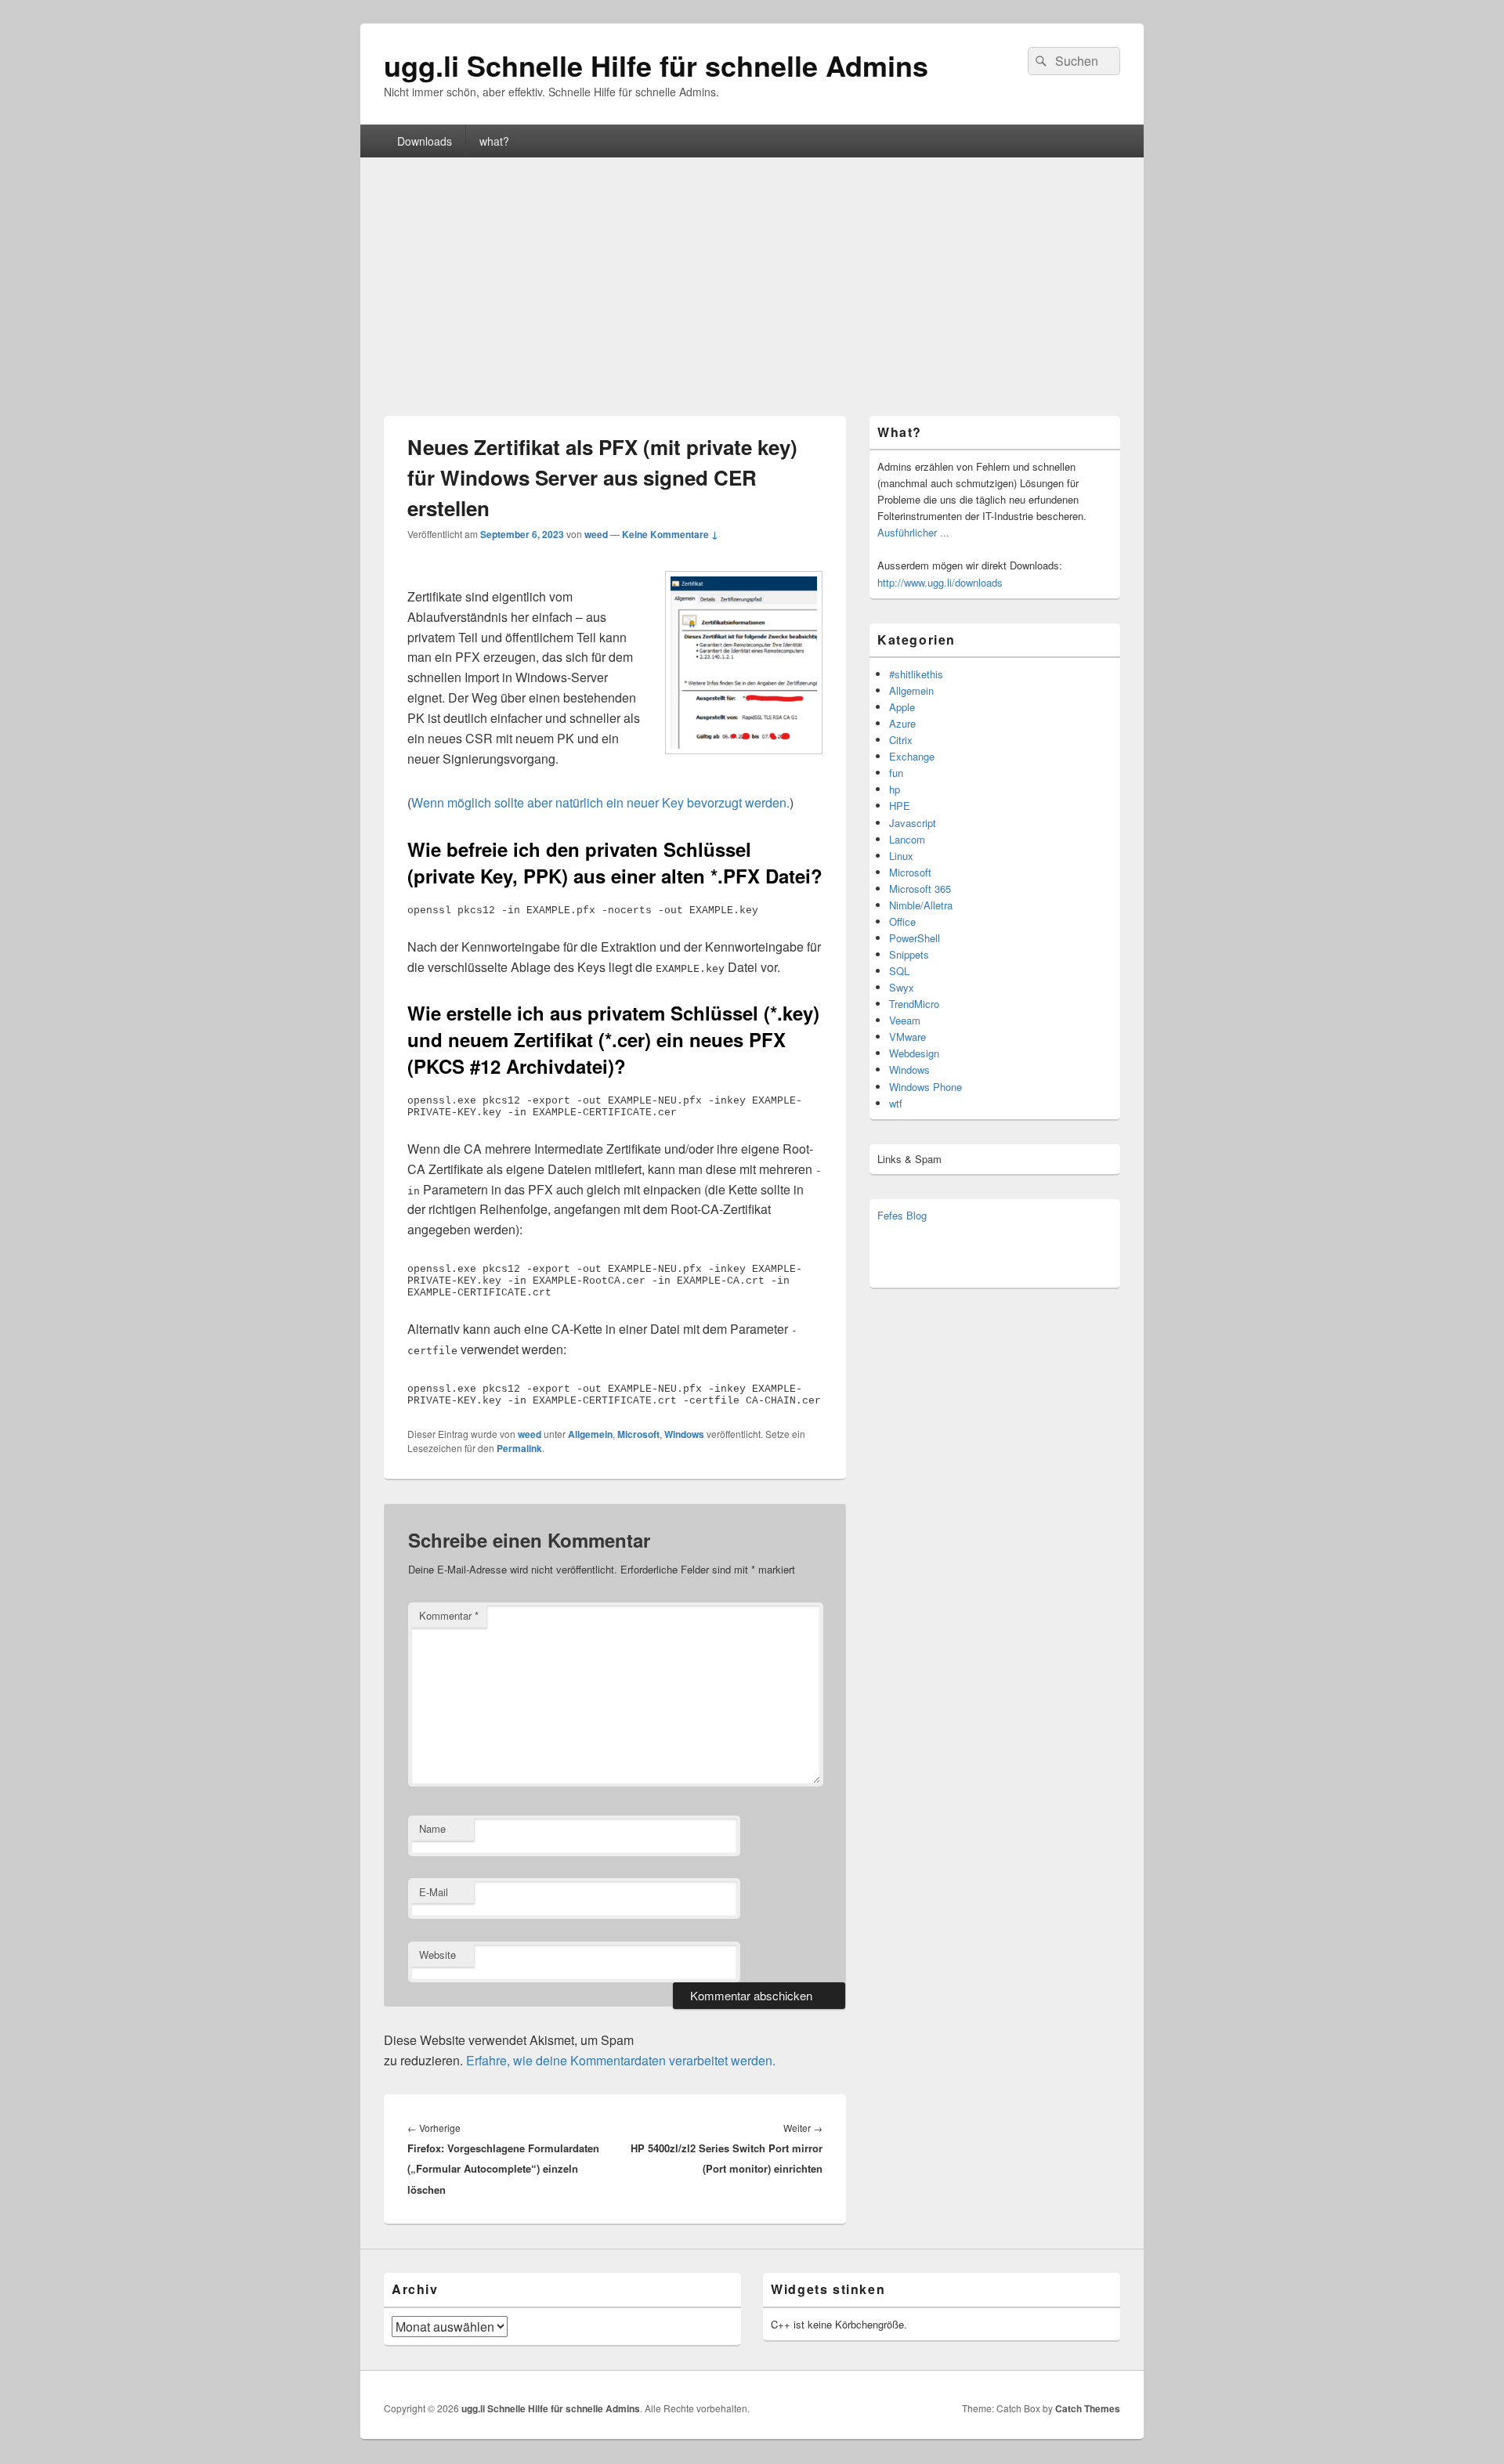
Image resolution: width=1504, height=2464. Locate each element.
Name (432, 1828)
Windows (684, 1434)
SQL (899, 971)
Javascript (913, 823)
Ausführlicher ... (913, 532)
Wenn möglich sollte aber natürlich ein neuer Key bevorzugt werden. (600, 802)
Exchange (912, 756)
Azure (902, 723)
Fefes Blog (902, 1215)
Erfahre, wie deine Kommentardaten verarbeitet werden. (621, 2060)
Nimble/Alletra (921, 905)
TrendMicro (914, 1004)
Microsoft (638, 1434)
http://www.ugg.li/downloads (940, 582)
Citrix (901, 740)
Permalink (519, 1448)
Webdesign (914, 1053)
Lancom (907, 839)
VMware (907, 1037)
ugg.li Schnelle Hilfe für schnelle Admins (656, 65)
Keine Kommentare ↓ (670, 534)
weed (596, 534)
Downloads (425, 141)
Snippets (909, 954)
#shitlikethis (916, 674)
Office (902, 921)
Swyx (902, 987)
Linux (901, 856)
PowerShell (915, 938)
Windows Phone (926, 1087)
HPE (900, 806)
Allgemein (590, 1434)
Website (437, 1955)
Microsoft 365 (920, 889)
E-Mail (434, 1892)
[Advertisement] (752, 275)
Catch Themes (1088, 2408)
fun (896, 773)
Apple (902, 707)
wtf (896, 1103)
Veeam (905, 1020)
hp (895, 789)
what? (494, 141)
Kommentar (449, 1615)
